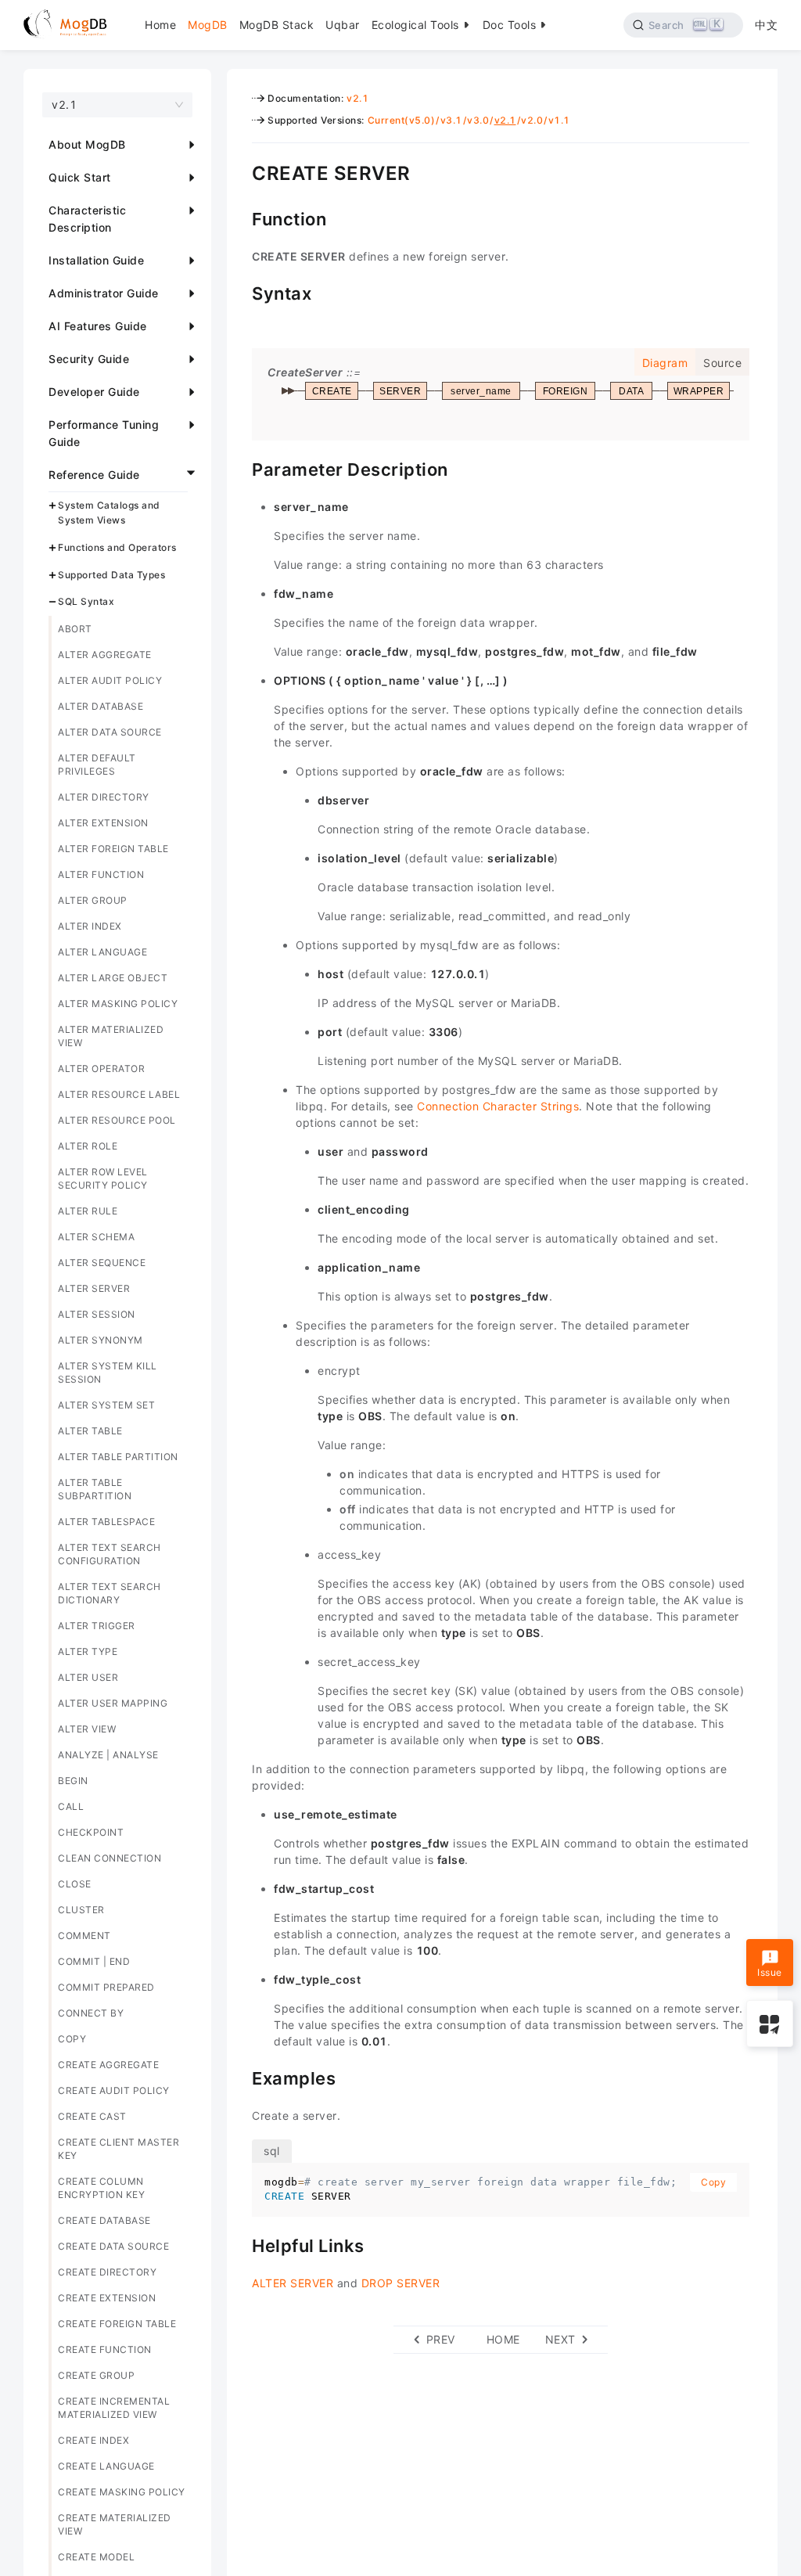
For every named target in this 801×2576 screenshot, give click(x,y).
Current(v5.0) (402, 120)
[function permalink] (240, 218)
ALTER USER (88, 1677)
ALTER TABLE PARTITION (118, 1457)
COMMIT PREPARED (106, 1987)
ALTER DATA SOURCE (110, 732)
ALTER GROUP (93, 900)
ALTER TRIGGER (97, 1626)
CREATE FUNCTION (105, 2349)
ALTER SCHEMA (96, 1237)
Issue (770, 1972)
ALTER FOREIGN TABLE (113, 849)
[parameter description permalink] (240, 468)
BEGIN (73, 1781)
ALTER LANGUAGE (102, 952)
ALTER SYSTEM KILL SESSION (108, 1373)
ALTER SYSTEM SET (106, 1405)
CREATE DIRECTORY (107, 2272)
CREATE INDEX (93, 2440)
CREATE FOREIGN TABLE (117, 2324)
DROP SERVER (401, 2283)
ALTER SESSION (97, 1314)
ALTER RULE (88, 1211)
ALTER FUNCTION (101, 874)
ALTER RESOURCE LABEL (119, 1094)
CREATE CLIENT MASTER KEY (119, 2149)
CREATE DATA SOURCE (113, 2246)
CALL (71, 1806)
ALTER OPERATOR (101, 1069)
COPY (72, 2039)
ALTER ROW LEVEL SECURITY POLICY (103, 1178)
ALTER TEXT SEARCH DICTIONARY (110, 1593)
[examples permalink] (240, 2077)
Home (160, 25)
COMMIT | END (94, 1961)
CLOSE (75, 1884)
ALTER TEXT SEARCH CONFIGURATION (110, 1554)
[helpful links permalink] (240, 2244)
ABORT (75, 629)
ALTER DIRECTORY (104, 797)
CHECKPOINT (91, 1832)
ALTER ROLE (88, 1146)
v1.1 (559, 120)
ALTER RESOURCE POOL (117, 1120)
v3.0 (478, 120)
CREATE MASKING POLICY (122, 2492)
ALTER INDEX (90, 926)
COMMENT (84, 1936)
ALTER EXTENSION (103, 823)
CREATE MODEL (96, 2557)
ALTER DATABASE (101, 706)
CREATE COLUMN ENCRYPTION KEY (101, 2188)
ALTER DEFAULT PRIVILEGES (97, 765)
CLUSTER (81, 1910)
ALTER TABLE (90, 1431)
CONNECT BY (91, 2013)
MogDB (208, 25)
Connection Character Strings (498, 1106)
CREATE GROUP (96, 2375)
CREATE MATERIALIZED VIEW (115, 2524)
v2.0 (532, 120)
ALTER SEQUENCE (102, 1263)
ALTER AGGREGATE (105, 655)
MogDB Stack (277, 25)
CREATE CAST (92, 2116)
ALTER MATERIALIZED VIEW (111, 1036)
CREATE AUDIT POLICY (114, 2090)
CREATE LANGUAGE (106, 2466)
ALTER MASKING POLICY (118, 1004)
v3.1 (451, 120)
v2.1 (357, 98)
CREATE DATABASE (104, 2220)
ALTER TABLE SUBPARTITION (95, 1489)
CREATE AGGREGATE (108, 2065)
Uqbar (343, 25)
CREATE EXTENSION (107, 2298)
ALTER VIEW (87, 1729)
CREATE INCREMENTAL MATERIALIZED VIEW (114, 2408)
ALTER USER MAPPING (113, 1703)
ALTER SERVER (94, 1288)
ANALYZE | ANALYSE (108, 1755)
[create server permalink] (240, 171)
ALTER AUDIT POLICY (110, 680)
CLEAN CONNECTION (110, 1858)
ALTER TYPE (88, 1651)
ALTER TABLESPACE (106, 1522)
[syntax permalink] (240, 292)
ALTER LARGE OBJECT (113, 978)
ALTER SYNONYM (101, 1340)
